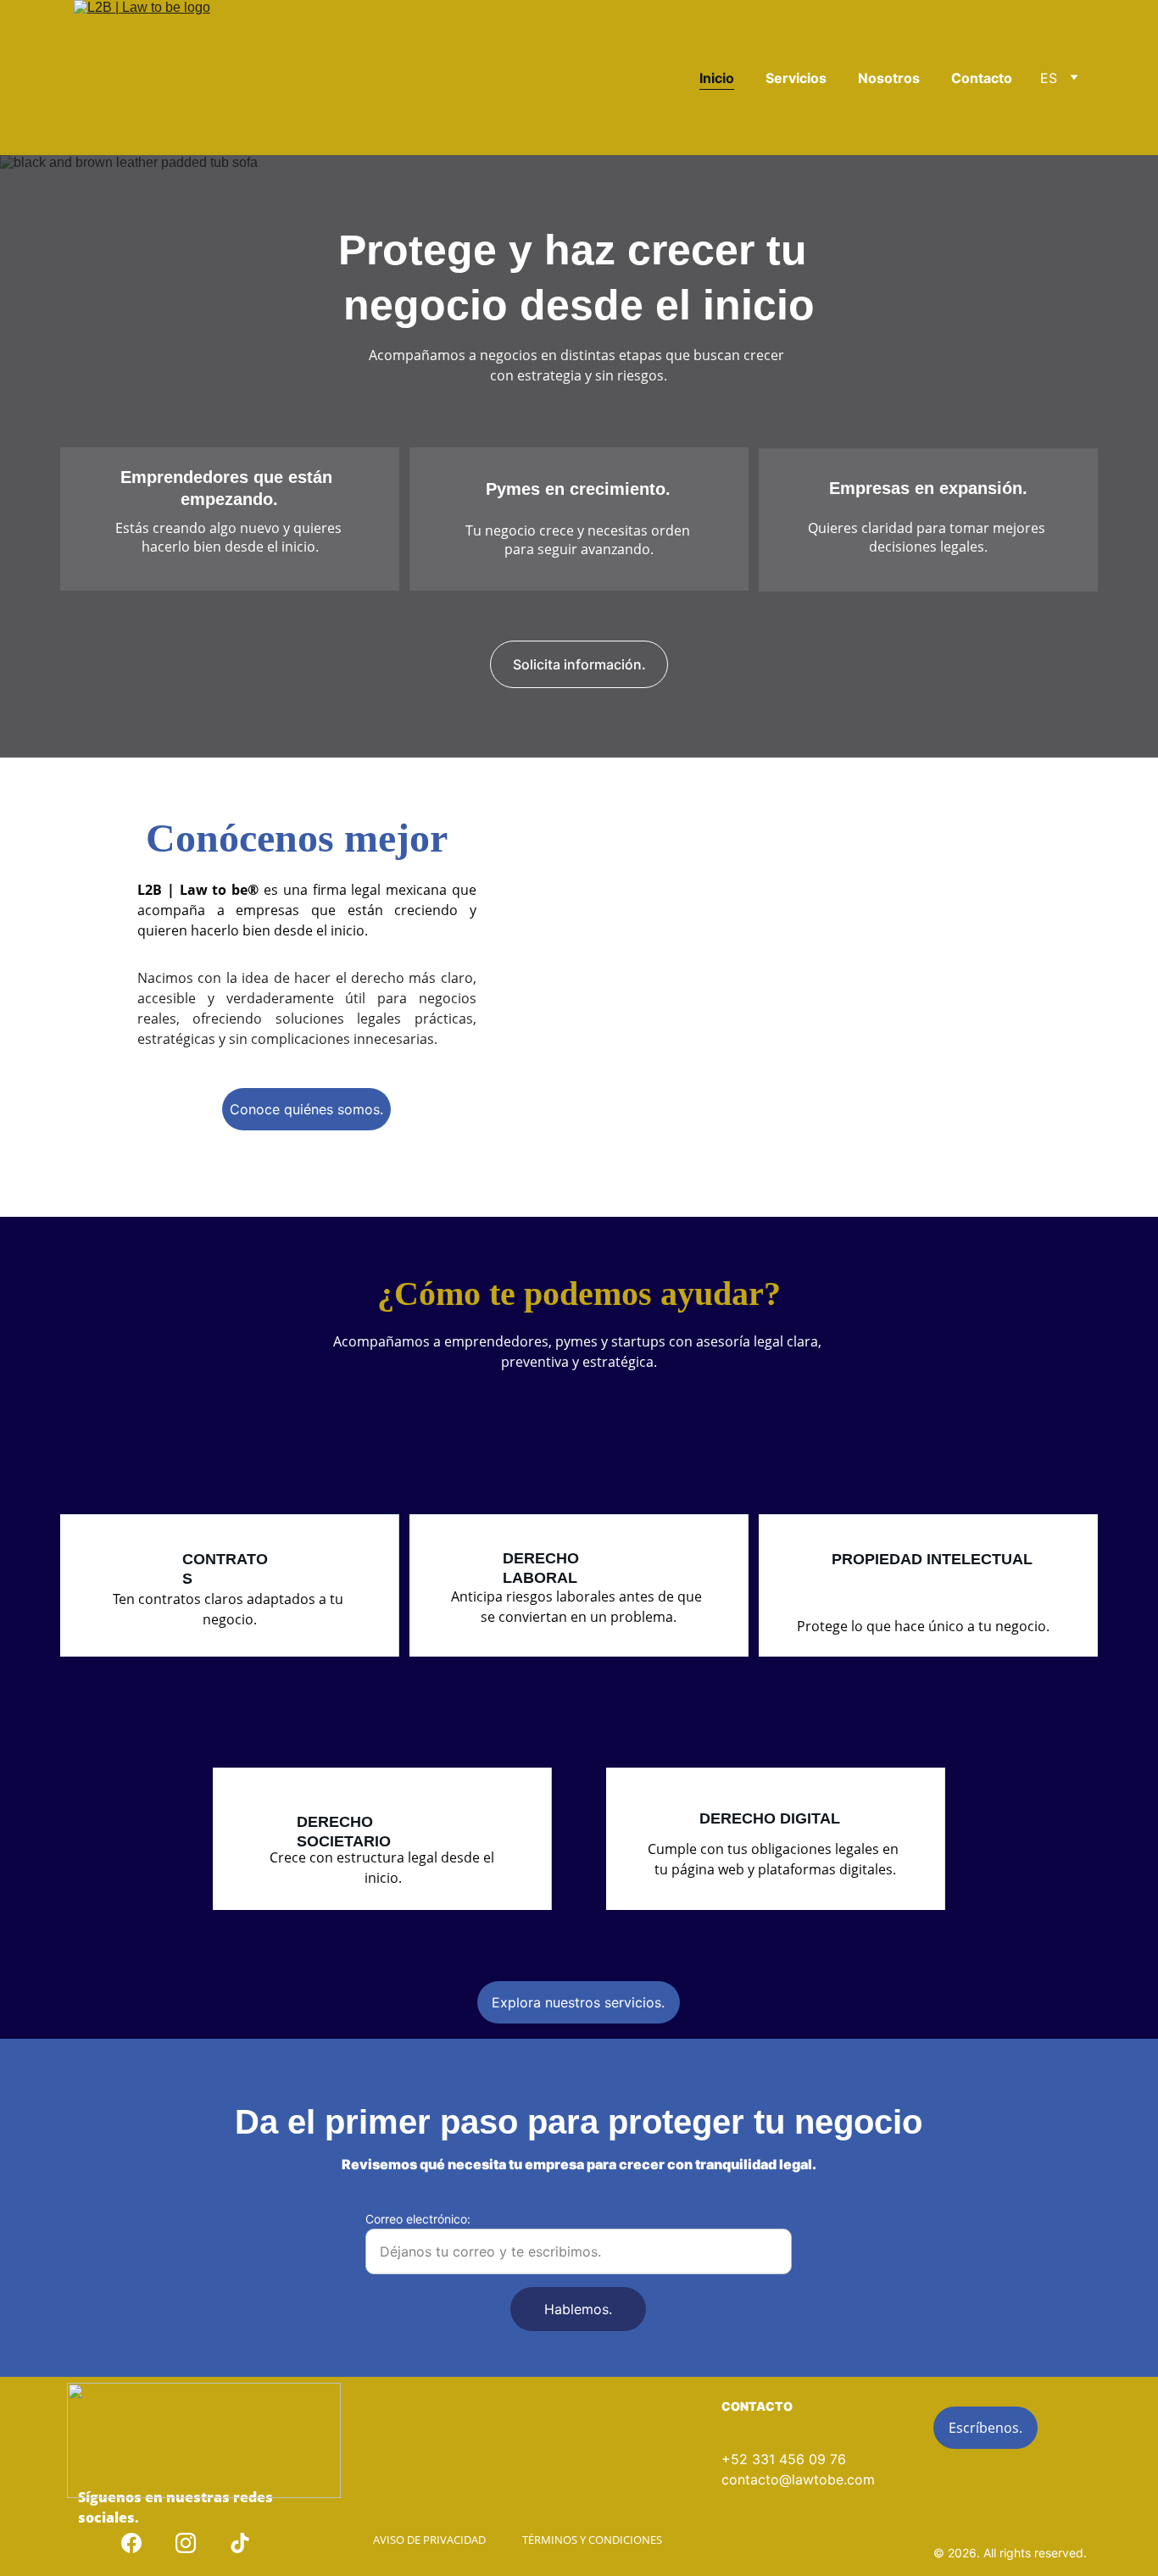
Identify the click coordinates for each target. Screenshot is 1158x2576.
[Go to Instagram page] (186, 2543)
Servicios (796, 78)
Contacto (982, 78)
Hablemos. (578, 2309)
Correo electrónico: (418, 2219)
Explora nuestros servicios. (578, 2002)
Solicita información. (579, 664)
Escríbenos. (985, 2428)
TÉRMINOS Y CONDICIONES (592, 2540)
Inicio (717, 78)
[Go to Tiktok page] (240, 2543)
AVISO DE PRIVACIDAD (429, 2540)
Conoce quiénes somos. (306, 1109)
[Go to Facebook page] (131, 2543)
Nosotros (889, 78)
